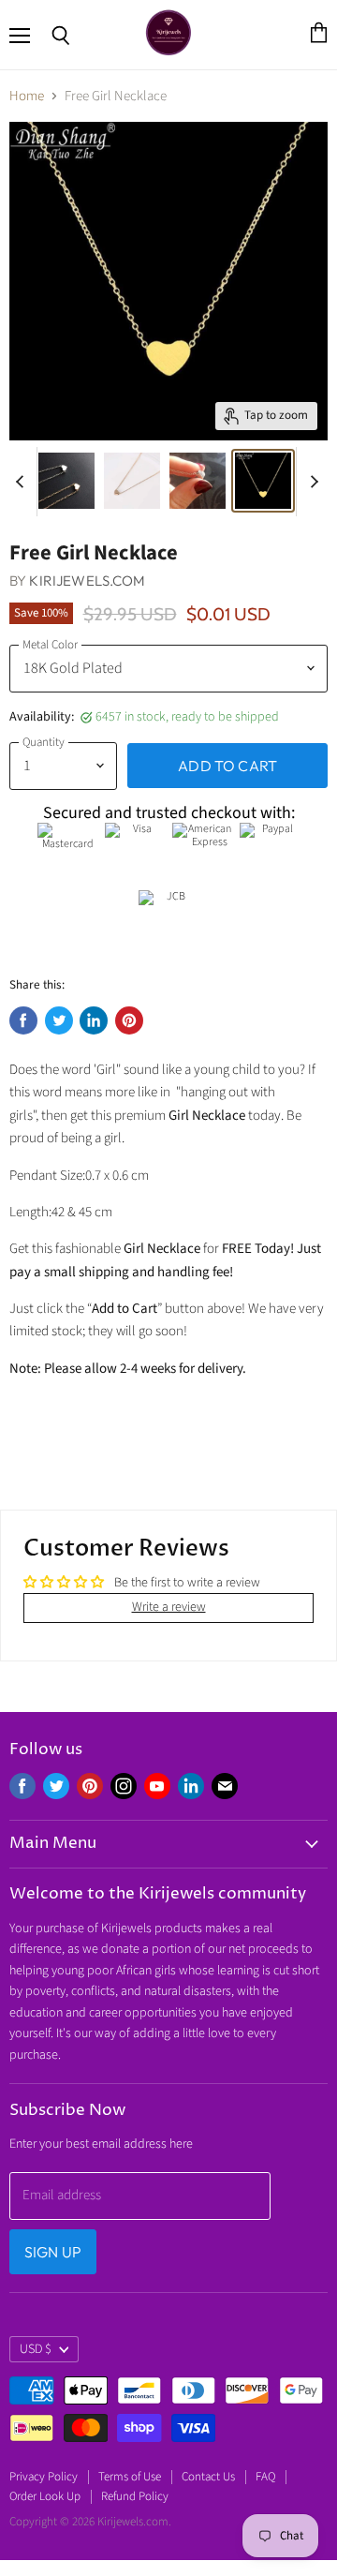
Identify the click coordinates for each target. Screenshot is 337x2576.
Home (27, 96)
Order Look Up (45, 2496)
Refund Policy (135, 2496)
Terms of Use (130, 2477)
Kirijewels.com (87, 581)
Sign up (53, 2252)
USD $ (36, 2349)
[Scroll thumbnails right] (311, 482)
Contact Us (208, 2477)
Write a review (169, 1607)
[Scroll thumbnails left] (22, 482)
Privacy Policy (44, 2477)
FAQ (265, 2477)
